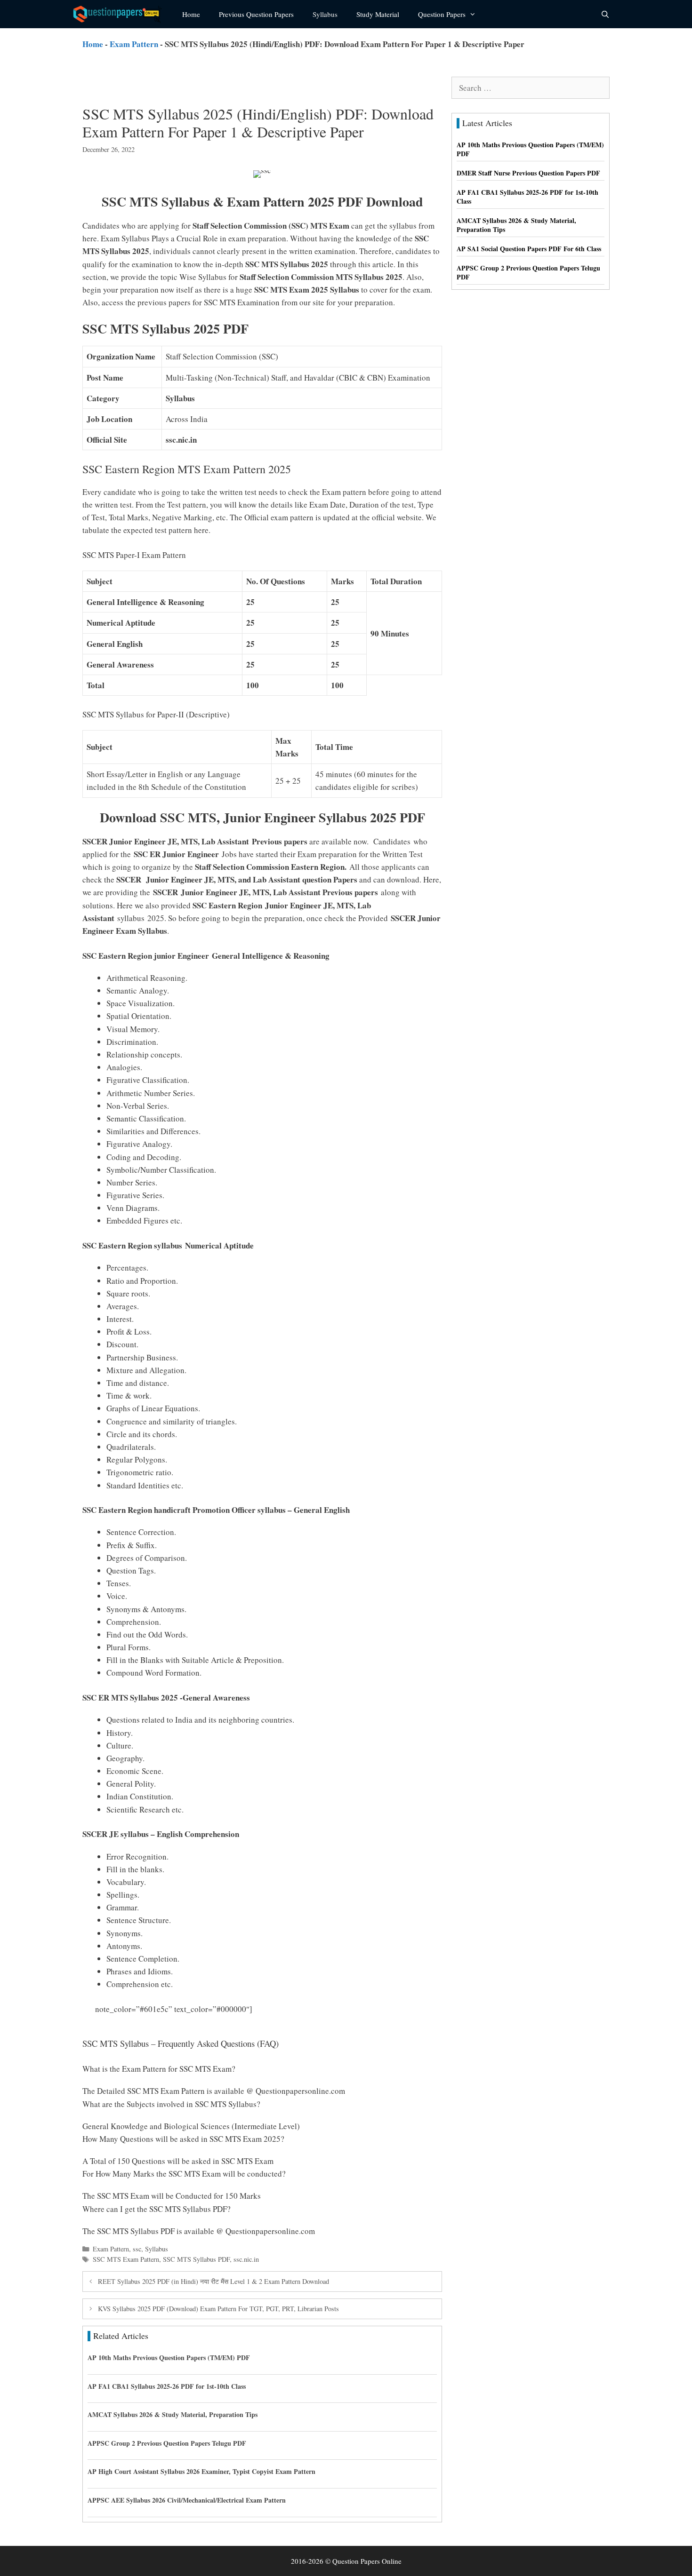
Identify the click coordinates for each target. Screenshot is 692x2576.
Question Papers (442, 14)
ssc (137, 2249)
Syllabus (325, 14)
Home (191, 14)
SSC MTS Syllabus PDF (196, 2259)
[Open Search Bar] (605, 14)
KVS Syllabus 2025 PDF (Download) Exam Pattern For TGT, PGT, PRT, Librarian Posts (218, 2309)
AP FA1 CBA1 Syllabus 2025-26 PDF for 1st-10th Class (167, 2386)
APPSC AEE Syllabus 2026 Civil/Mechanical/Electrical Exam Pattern (187, 2500)
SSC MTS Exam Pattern (126, 2259)
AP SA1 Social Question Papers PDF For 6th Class (529, 249)
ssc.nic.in (246, 2259)
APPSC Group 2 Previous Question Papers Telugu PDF (167, 2443)
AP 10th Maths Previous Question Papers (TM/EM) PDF (169, 2357)
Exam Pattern (134, 44)
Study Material (378, 14)
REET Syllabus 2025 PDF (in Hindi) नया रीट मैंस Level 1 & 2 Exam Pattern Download (213, 2281)
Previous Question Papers (256, 14)
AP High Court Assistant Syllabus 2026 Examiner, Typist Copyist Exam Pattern (201, 2471)
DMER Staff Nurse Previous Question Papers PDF (528, 173)
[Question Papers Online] (121, 14)
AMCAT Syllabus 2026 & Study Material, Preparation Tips (173, 2414)
